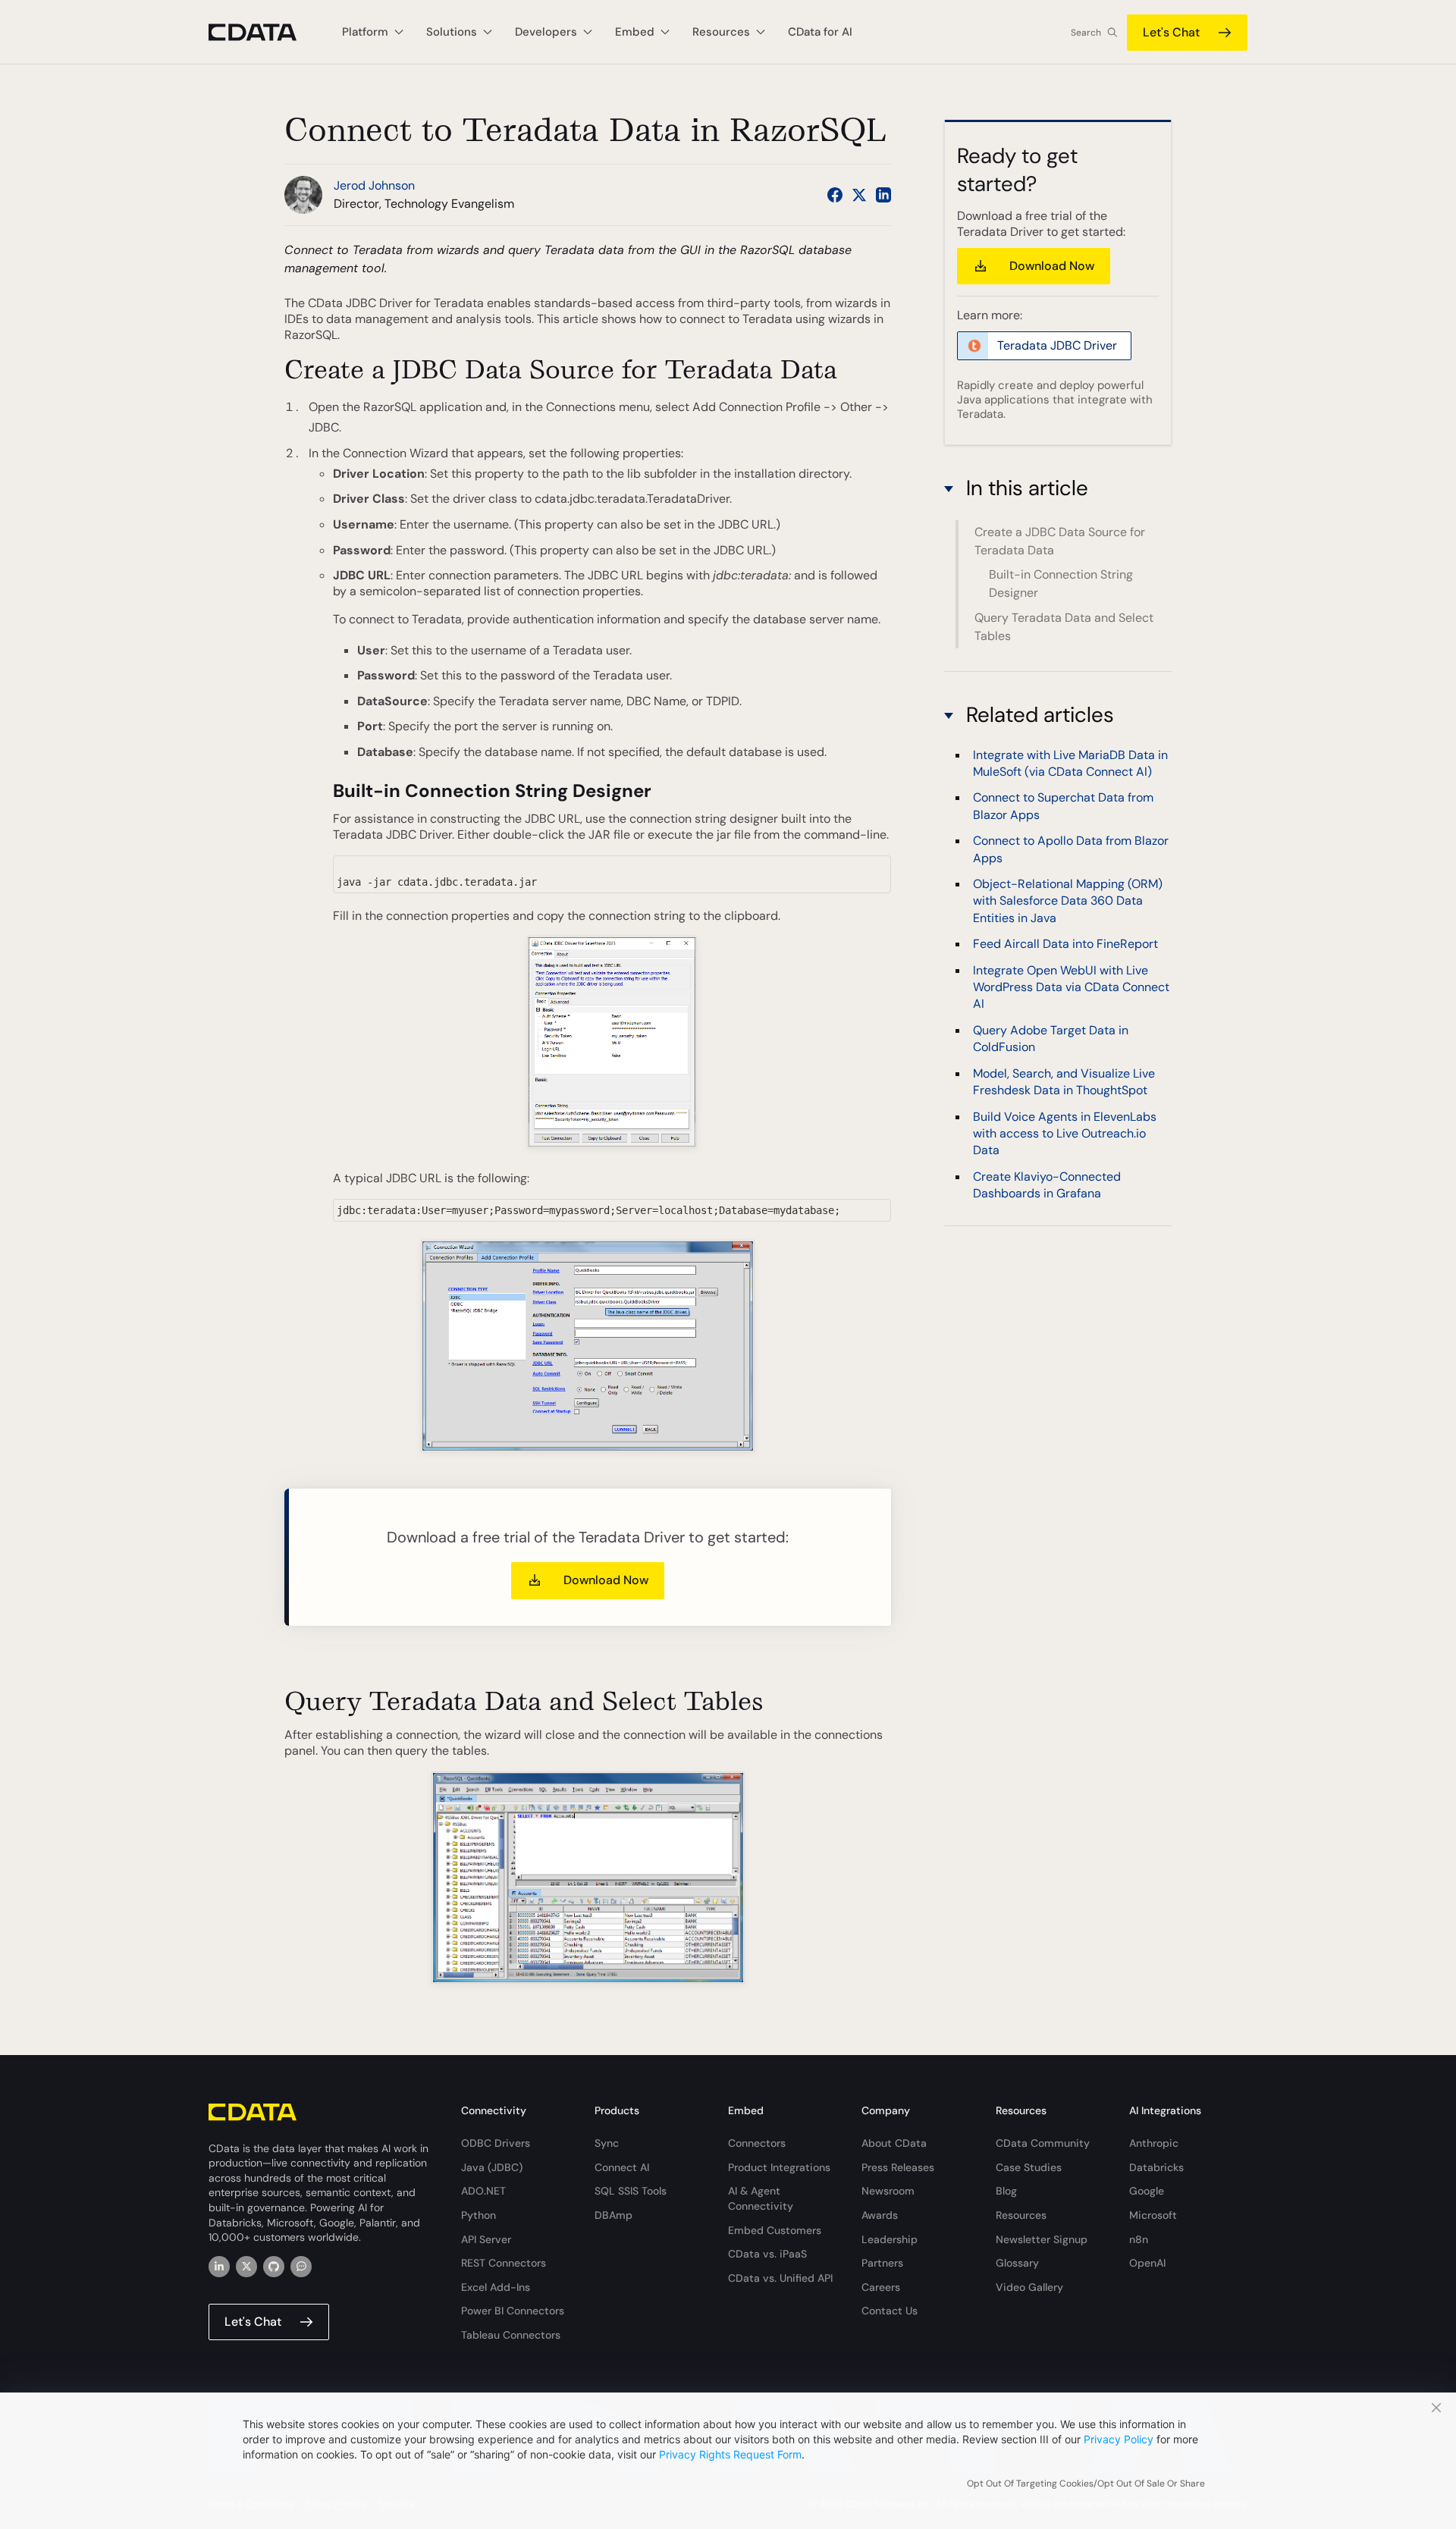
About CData (894, 2143)
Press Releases (898, 2167)
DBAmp (613, 2215)
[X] (246, 2267)
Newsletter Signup (1042, 2239)
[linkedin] (219, 2267)
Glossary (1017, 2263)
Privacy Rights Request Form (730, 2454)
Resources (1021, 2215)
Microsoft (1153, 2215)
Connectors (757, 2143)
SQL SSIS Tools (631, 2191)
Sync (607, 2143)
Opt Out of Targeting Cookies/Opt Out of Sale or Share (1086, 2484)
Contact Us (890, 2311)
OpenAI (1147, 2263)
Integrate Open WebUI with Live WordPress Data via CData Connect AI (1071, 987)
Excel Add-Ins (496, 2287)
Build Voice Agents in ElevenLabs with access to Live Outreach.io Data (1065, 1133)
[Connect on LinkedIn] (883, 195)
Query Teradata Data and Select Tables (1064, 627)
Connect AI (622, 2167)
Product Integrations (779, 2167)
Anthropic (1154, 2143)
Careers (881, 2287)
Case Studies (1029, 2167)
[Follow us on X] (859, 195)
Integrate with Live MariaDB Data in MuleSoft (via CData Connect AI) (1070, 763)
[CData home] (264, 32)
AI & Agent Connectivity (761, 2198)
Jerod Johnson (374, 185)
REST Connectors (504, 2263)
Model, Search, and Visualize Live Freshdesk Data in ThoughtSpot (1064, 1082)
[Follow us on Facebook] (835, 195)
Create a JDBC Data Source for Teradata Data (1060, 541)
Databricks (1156, 2167)
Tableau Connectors (511, 2335)
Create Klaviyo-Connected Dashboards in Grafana (1047, 1185)
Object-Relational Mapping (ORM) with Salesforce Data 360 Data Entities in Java (1068, 901)
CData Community (1043, 2143)
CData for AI (820, 32)
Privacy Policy (1119, 2439)
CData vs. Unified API (780, 2278)
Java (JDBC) (492, 2167)
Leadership (890, 2239)
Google (1147, 2191)
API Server (486, 2239)
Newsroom (888, 2191)
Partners (882, 2263)
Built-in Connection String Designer (1061, 584)
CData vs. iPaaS (767, 2254)
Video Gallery (1029, 2287)
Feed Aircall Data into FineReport (1065, 944)
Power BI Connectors (513, 2311)
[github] (274, 2267)
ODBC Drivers (496, 2143)
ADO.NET (483, 2191)
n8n (1139, 2239)
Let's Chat (1171, 32)
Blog (1006, 2191)
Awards (880, 2215)
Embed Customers (775, 2230)
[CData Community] (301, 2267)
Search (1086, 33)
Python (479, 2215)
